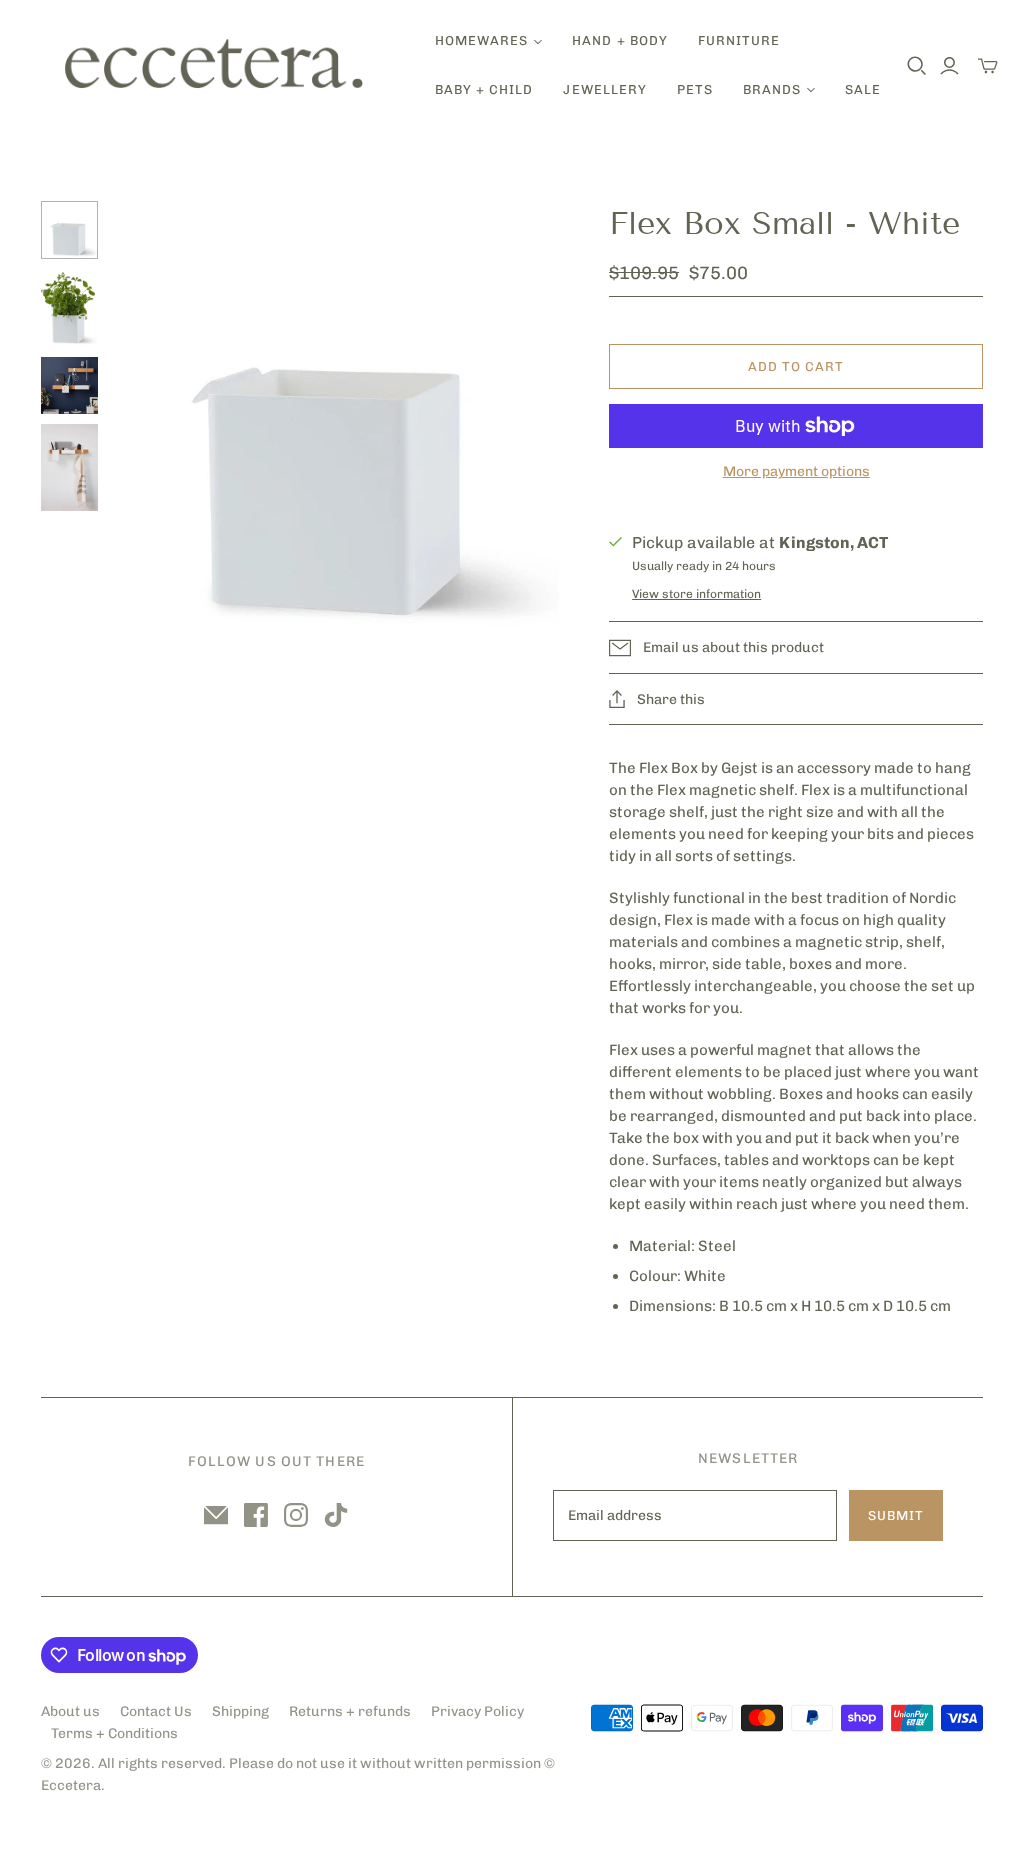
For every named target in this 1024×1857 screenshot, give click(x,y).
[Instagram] (296, 1515)
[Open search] (917, 66)
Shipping (240, 1711)
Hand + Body (619, 40)
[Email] (216, 1515)
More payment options (796, 471)
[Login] (949, 66)
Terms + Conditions (114, 1733)
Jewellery (604, 89)
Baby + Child (484, 89)
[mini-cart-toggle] (988, 66)
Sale (863, 89)
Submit (896, 1515)
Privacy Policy (477, 1711)
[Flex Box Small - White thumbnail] (70, 230)
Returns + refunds (350, 1711)
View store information (696, 594)
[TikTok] (336, 1515)
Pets (695, 89)
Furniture (739, 40)
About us (70, 1711)
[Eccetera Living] (215, 65)
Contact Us (156, 1711)
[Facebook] (256, 1515)
